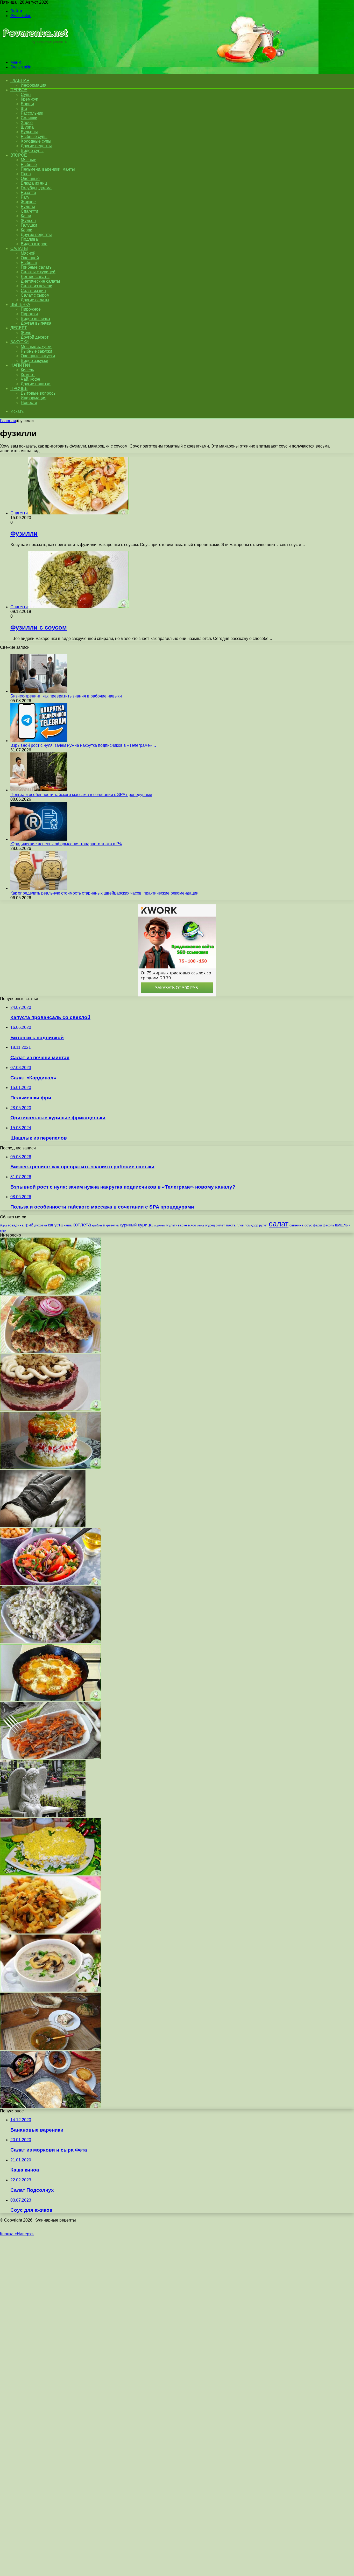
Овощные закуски (38, 356)
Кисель (27, 370)
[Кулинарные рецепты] (34, 54)
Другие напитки (36, 384)
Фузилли (24, 533)
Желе (26, 333)
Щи (24, 109)
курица (145, 1225)
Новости (29, 403)
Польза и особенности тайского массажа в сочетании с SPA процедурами (81, 795)
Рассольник (32, 113)
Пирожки (29, 314)
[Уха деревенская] (51, 2048)
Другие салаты (35, 300)
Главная (8, 421)
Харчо (27, 123)
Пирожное (31, 309)
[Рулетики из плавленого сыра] (51, 1293)
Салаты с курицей (38, 272)
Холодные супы (36, 141)
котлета (82, 1225)
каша (68, 1225)
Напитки (20, 365)
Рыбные (29, 165)
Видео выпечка (35, 319)
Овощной (30, 258)
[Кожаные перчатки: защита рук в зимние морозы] (43, 1526)
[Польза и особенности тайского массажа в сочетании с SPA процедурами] (39, 790)
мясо (192, 1225)
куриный (128, 1225)
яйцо (3, 1231)
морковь (159, 1225)
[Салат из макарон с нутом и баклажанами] (51, 1584)
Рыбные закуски (36, 351)
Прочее (19, 389)
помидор (251, 1225)
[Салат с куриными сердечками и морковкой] (51, 1758)
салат (279, 1224)
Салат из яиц (33, 291)
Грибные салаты (37, 267)
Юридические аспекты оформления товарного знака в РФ (66, 844)
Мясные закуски (36, 347)
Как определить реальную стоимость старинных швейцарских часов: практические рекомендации (104, 893)
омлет (220, 1225)
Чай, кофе (30, 379)
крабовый (98, 1225)
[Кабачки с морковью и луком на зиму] (51, 1932)
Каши (26, 216)
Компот (28, 375)
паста (231, 1225)
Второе (19, 155)
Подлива (29, 239)
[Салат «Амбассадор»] (51, 1409)
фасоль (328, 1225)
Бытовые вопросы (39, 393)
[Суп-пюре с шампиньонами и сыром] (51, 1990)
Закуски (20, 342)
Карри (27, 230)
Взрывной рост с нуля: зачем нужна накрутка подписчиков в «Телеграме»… (83, 745)
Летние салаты (35, 277)
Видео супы (32, 151)
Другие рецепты (36, 146)
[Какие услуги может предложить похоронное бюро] (43, 1816)
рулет (263, 1225)
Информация (34, 85)
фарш (317, 1225)
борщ (3, 1225)
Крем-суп (30, 99)
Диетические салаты (40, 281)
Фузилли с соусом (39, 627)
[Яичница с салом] (51, 1700)
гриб (29, 1225)
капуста (55, 1225)
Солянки (29, 118)
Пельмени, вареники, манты (48, 169)
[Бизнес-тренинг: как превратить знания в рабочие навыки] (39, 691)
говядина (16, 1225)
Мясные (29, 160)
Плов (26, 174)
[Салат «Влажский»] (51, 1642)
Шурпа (27, 127)
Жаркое (28, 202)
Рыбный (29, 263)
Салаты (19, 249)
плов (240, 1225)
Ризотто (28, 193)
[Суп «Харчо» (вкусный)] (51, 2106)
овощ (200, 1225)
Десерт (19, 328)
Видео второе (34, 244)
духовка (41, 1225)
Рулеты (28, 207)
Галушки (29, 225)
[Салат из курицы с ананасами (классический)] (51, 1874)
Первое (19, 90)
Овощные (30, 179)
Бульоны (29, 132)
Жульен (28, 221)
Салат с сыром (35, 295)
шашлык (343, 1225)
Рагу (25, 197)
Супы (26, 95)
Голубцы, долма (36, 188)
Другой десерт (35, 337)
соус (308, 1225)
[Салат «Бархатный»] (51, 1467)
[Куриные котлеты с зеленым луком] (51, 1351)
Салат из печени (37, 286)
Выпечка (20, 305)
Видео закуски (34, 361)
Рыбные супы (34, 137)
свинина (296, 1225)
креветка (112, 1225)
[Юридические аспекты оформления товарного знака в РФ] (39, 839)
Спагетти (29, 211)
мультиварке (176, 1225)
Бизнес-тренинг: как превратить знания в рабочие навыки (66, 696)
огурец (210, 1225)
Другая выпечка (36, 323)
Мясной (28, 253)
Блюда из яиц (34, 183)
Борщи (27, 104)
